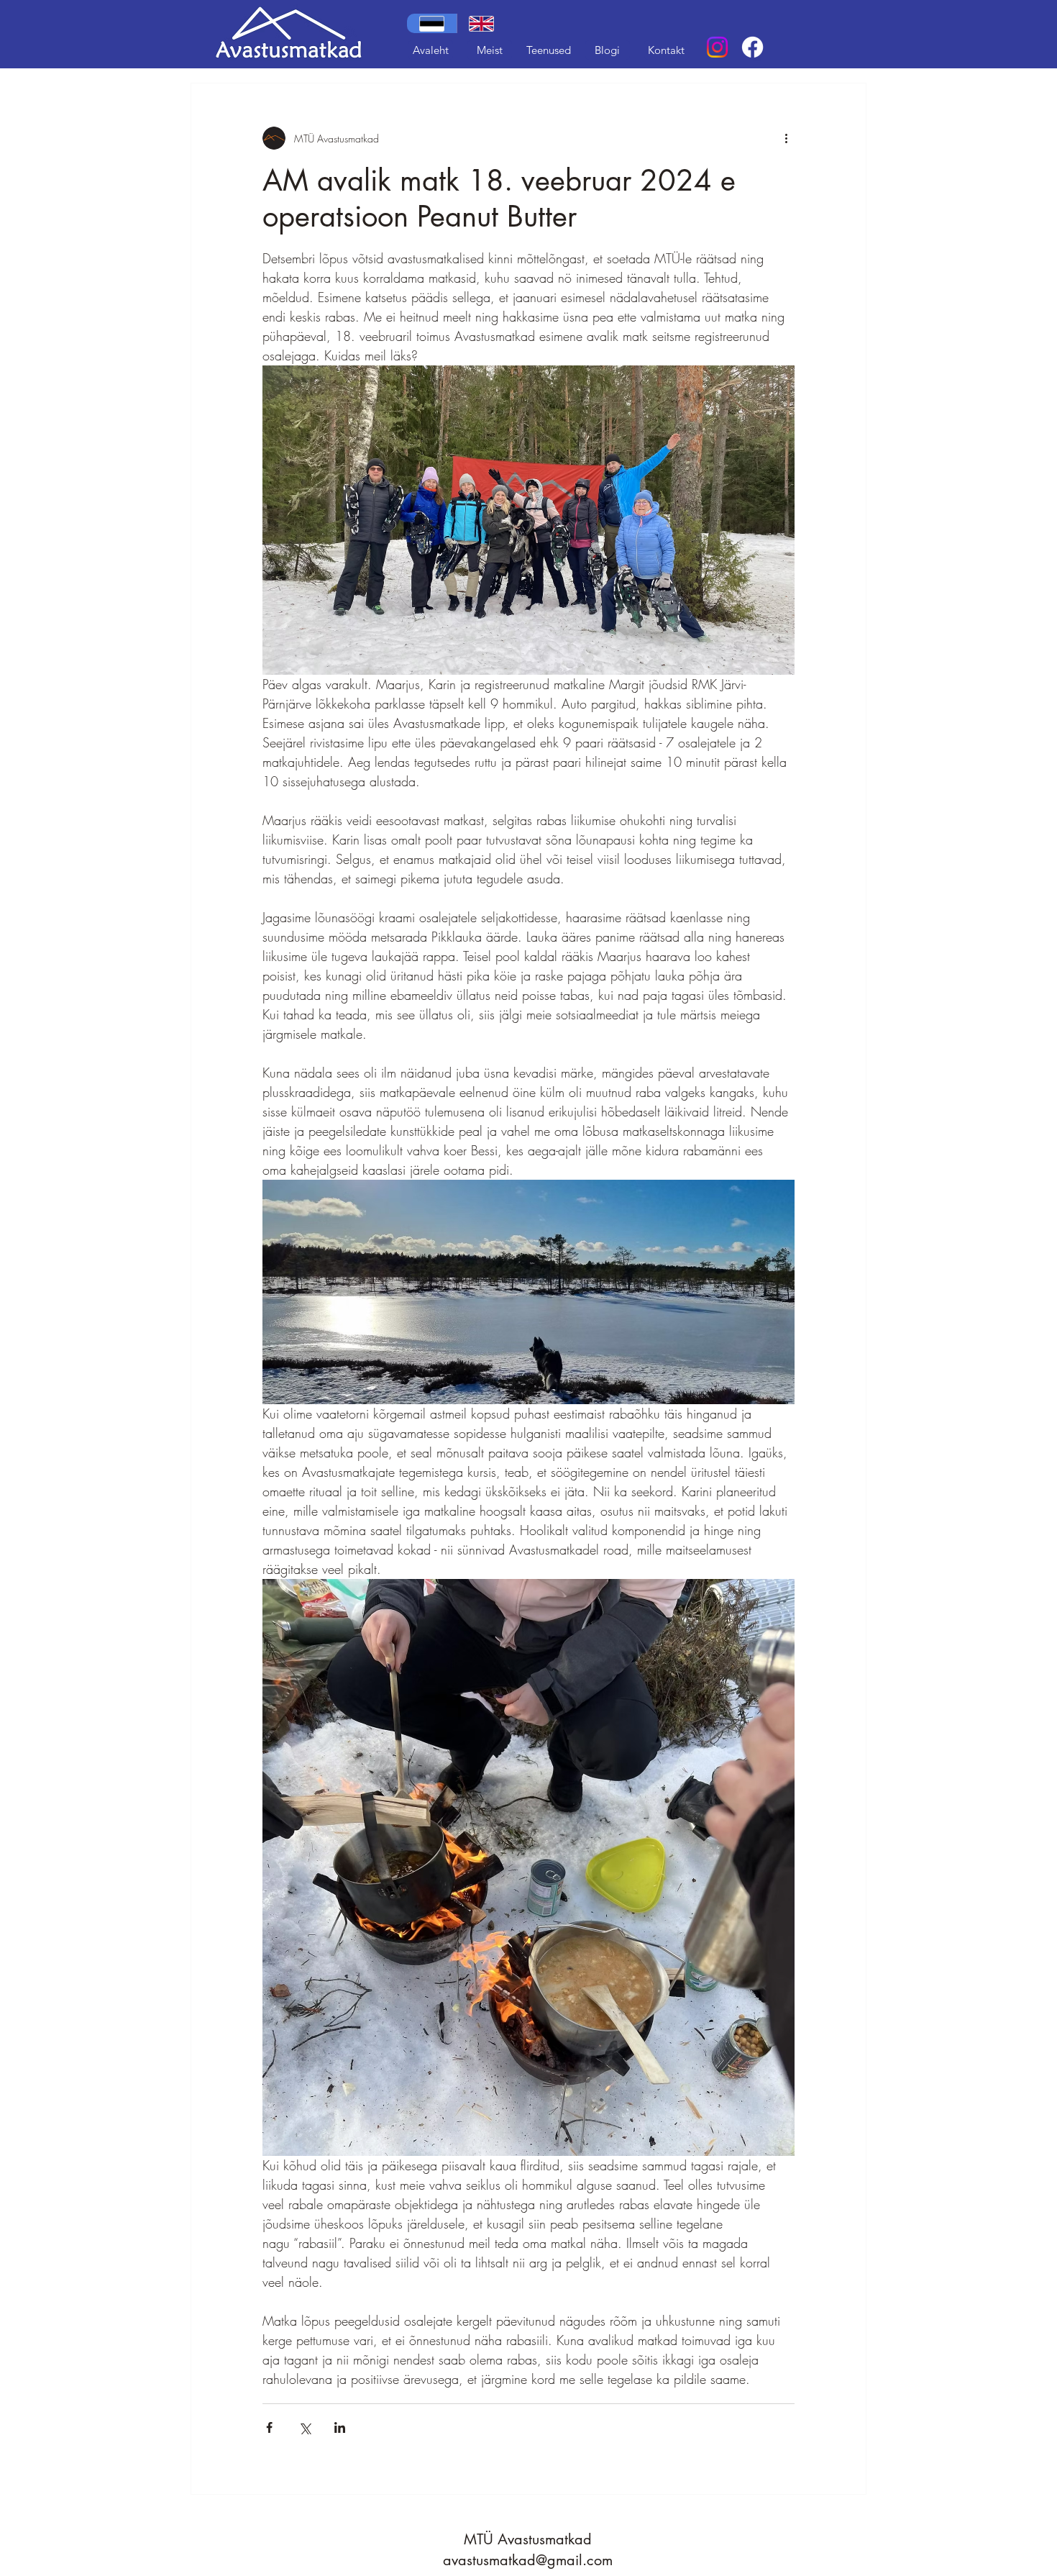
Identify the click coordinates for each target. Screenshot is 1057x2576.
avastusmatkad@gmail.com (528, 2560)
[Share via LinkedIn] (340, 2427)
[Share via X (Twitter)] (305, 2427)
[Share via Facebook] (269, 2427)
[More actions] (786, 138)
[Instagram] (717, 47)
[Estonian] (432, 23)
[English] (482, 23)
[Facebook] (752, 47)
